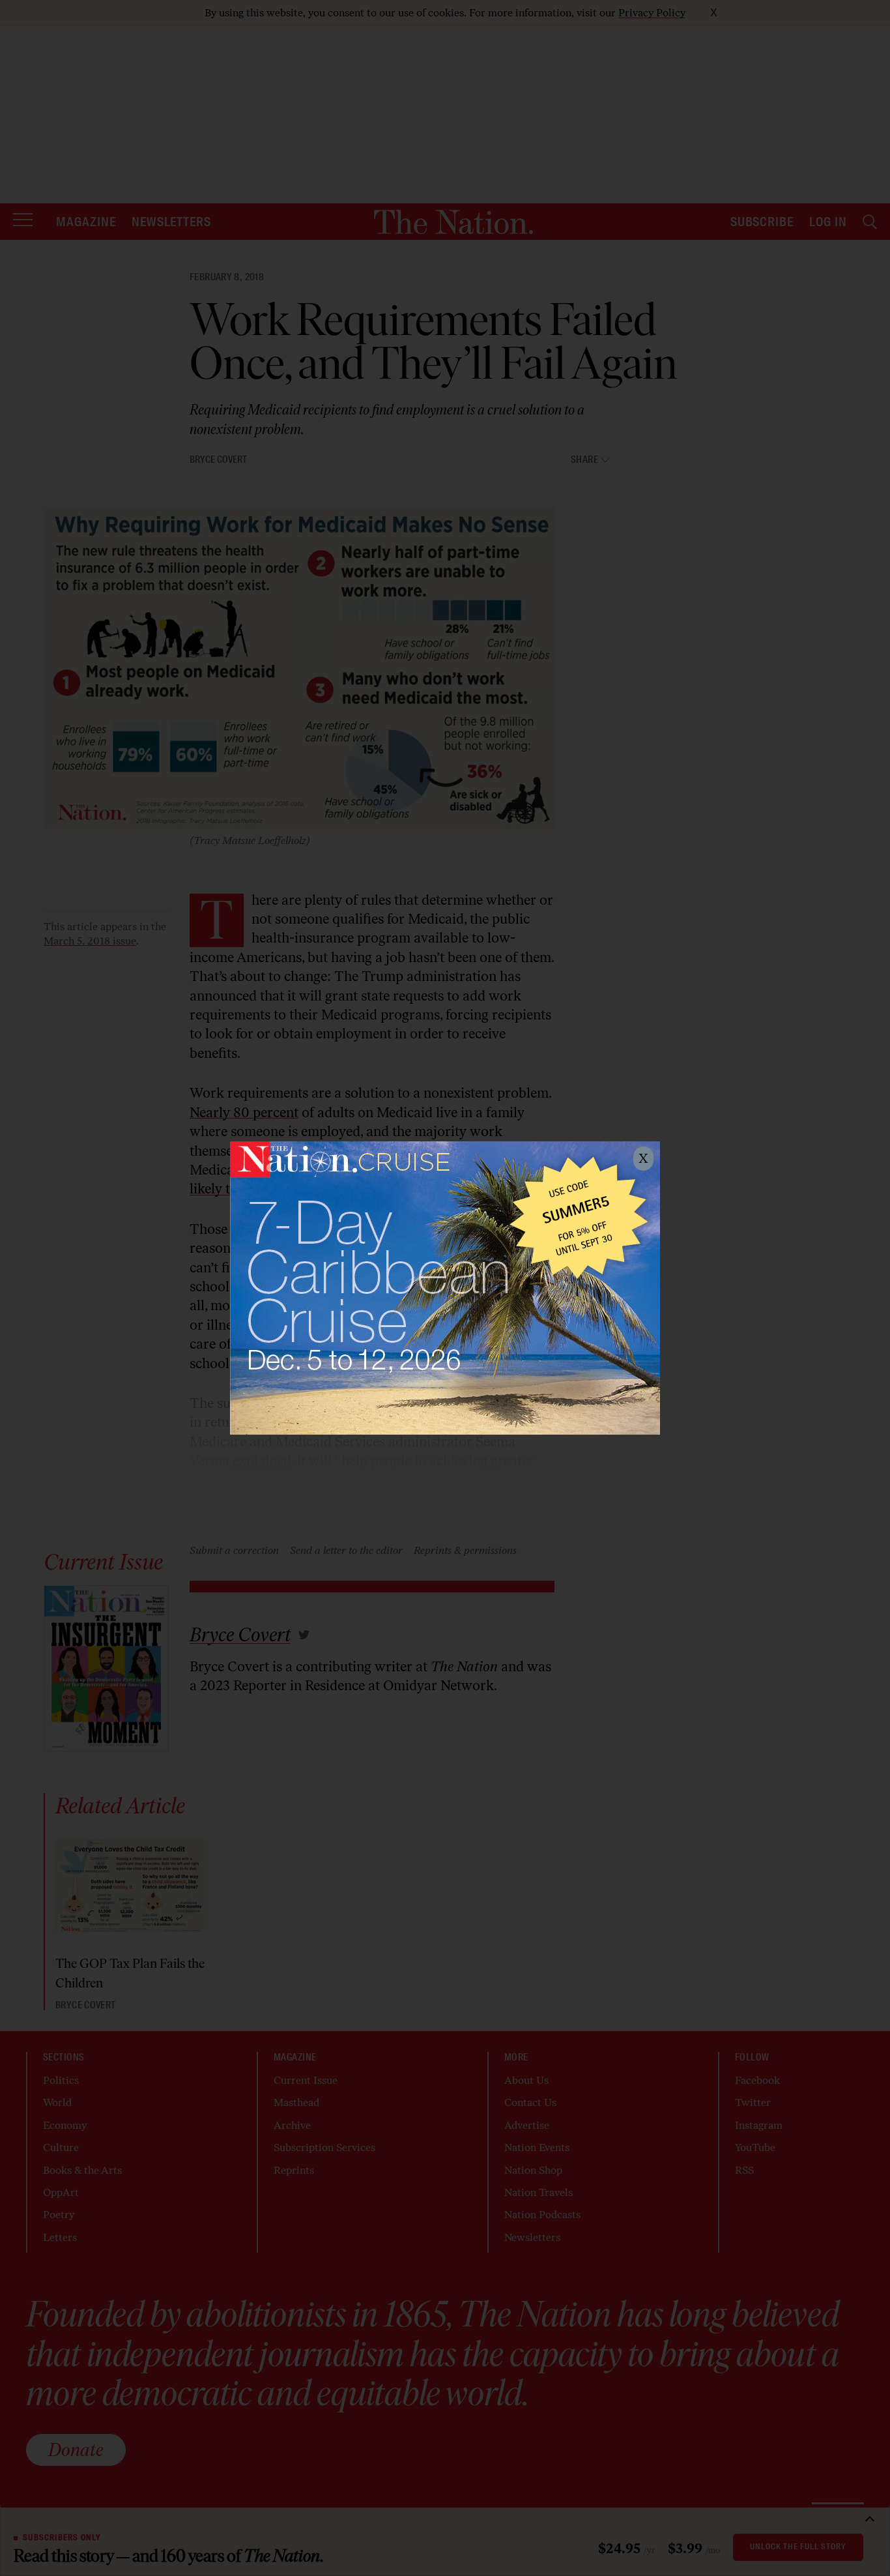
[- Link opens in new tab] (445, 1288)
